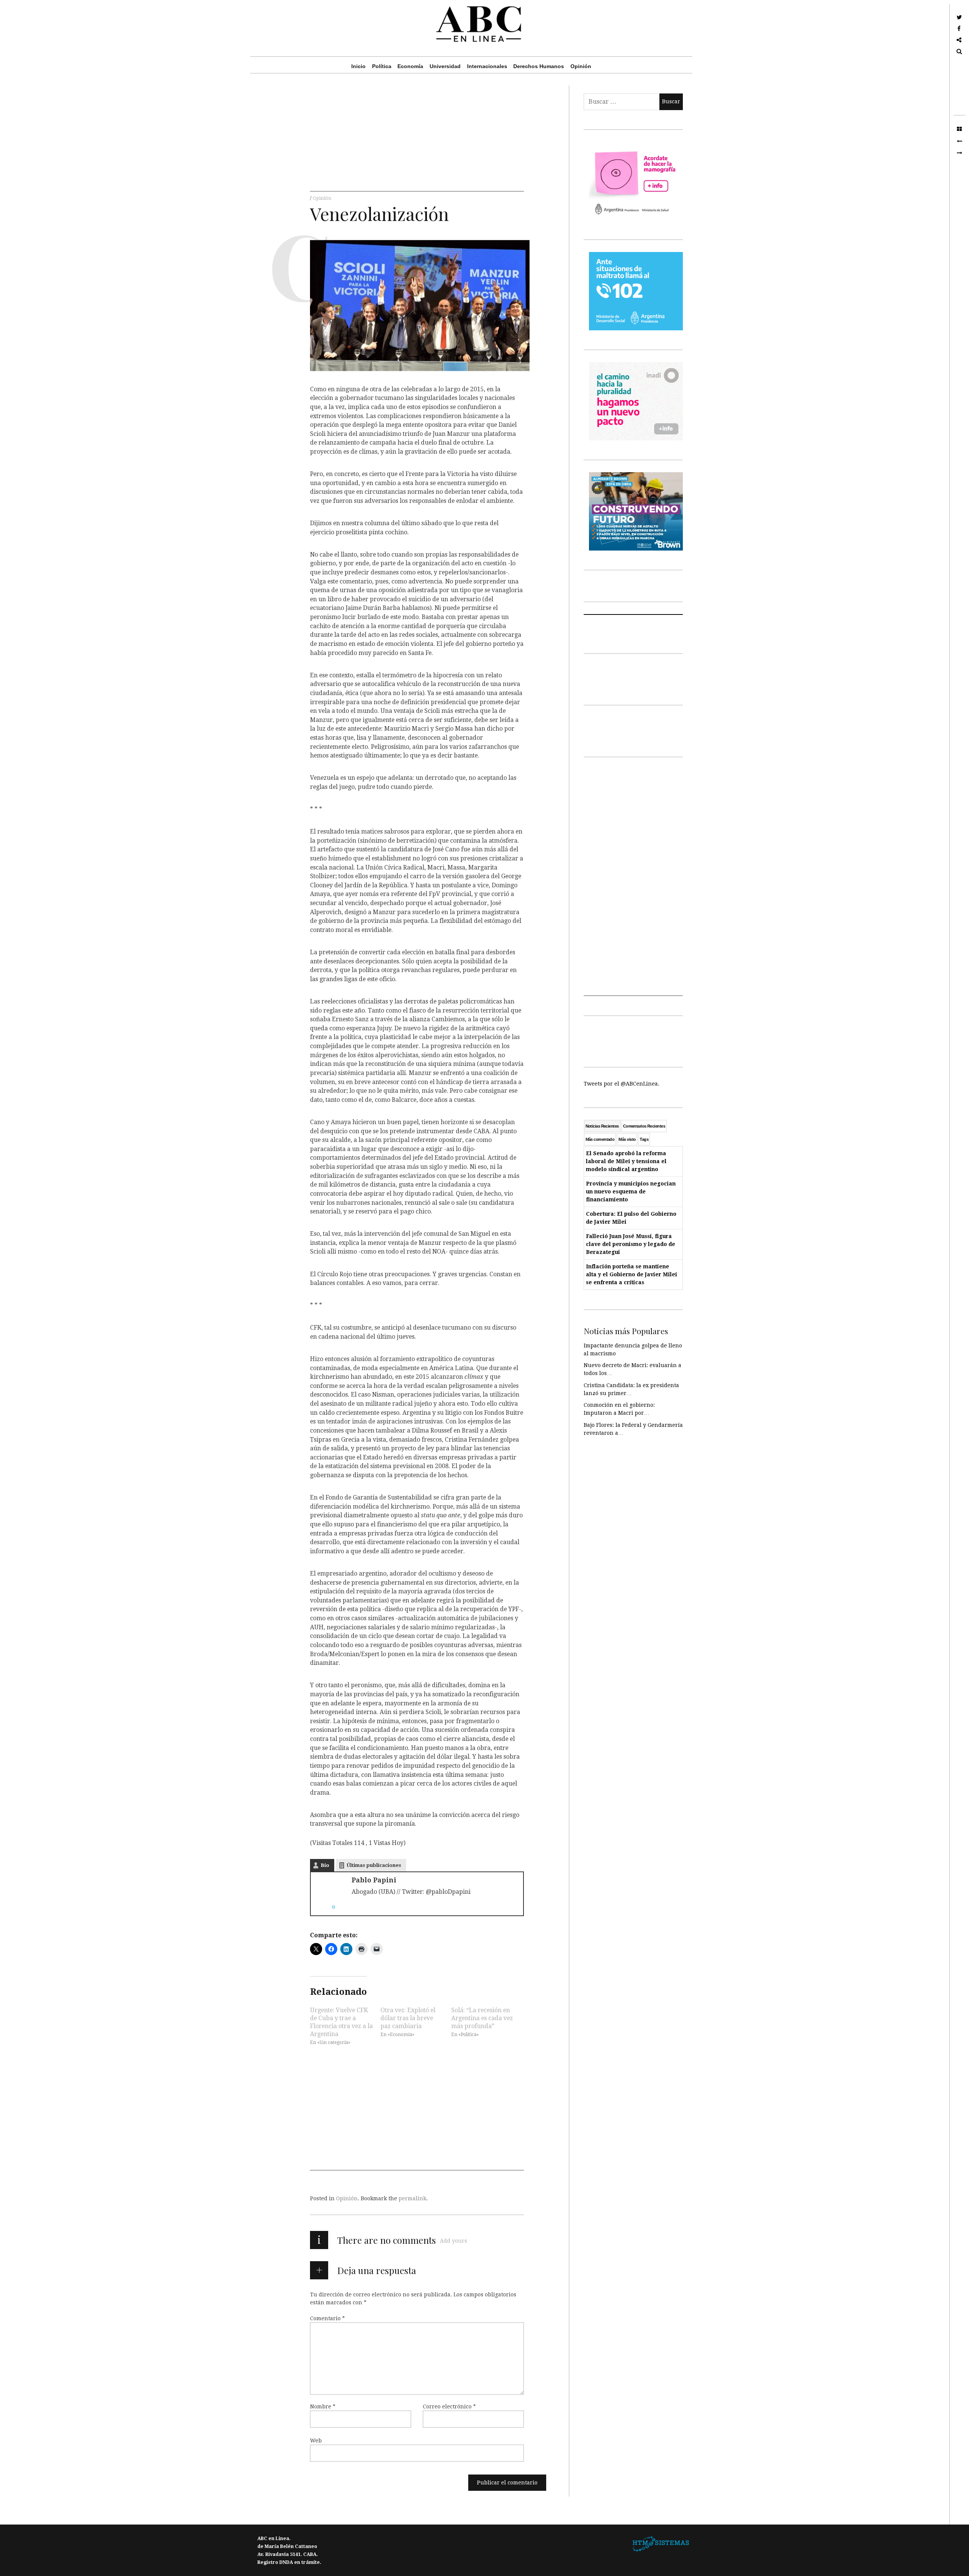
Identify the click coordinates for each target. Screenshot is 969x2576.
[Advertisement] (417, 138)
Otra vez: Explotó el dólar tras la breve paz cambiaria (408, 2018)
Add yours (453, 2241)
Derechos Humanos (539, 66)
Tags (644, 1139)
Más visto (627, 1139)
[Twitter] (330, 1907)
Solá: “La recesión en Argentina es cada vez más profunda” (482, 2018)
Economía (410, 66)
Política (382, 66)
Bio (325, 1865)
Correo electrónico (449, 2406)
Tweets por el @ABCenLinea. (622, 1084)
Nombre (323, 2406)
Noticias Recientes (602, 1126)
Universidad (445, 66)
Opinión (581, 66)
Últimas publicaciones (374, 1865)
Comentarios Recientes (644, 1126)
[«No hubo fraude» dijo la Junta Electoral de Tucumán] (959, 141)
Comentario (327, 2318)
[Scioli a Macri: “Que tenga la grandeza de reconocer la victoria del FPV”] (959, 153)
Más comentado (600, 1139)
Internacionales (487, 66)
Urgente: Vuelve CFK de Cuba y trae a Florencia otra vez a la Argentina (341, 2022)
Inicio (358, 66)
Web (316, 2441)
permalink (412, 2198)
